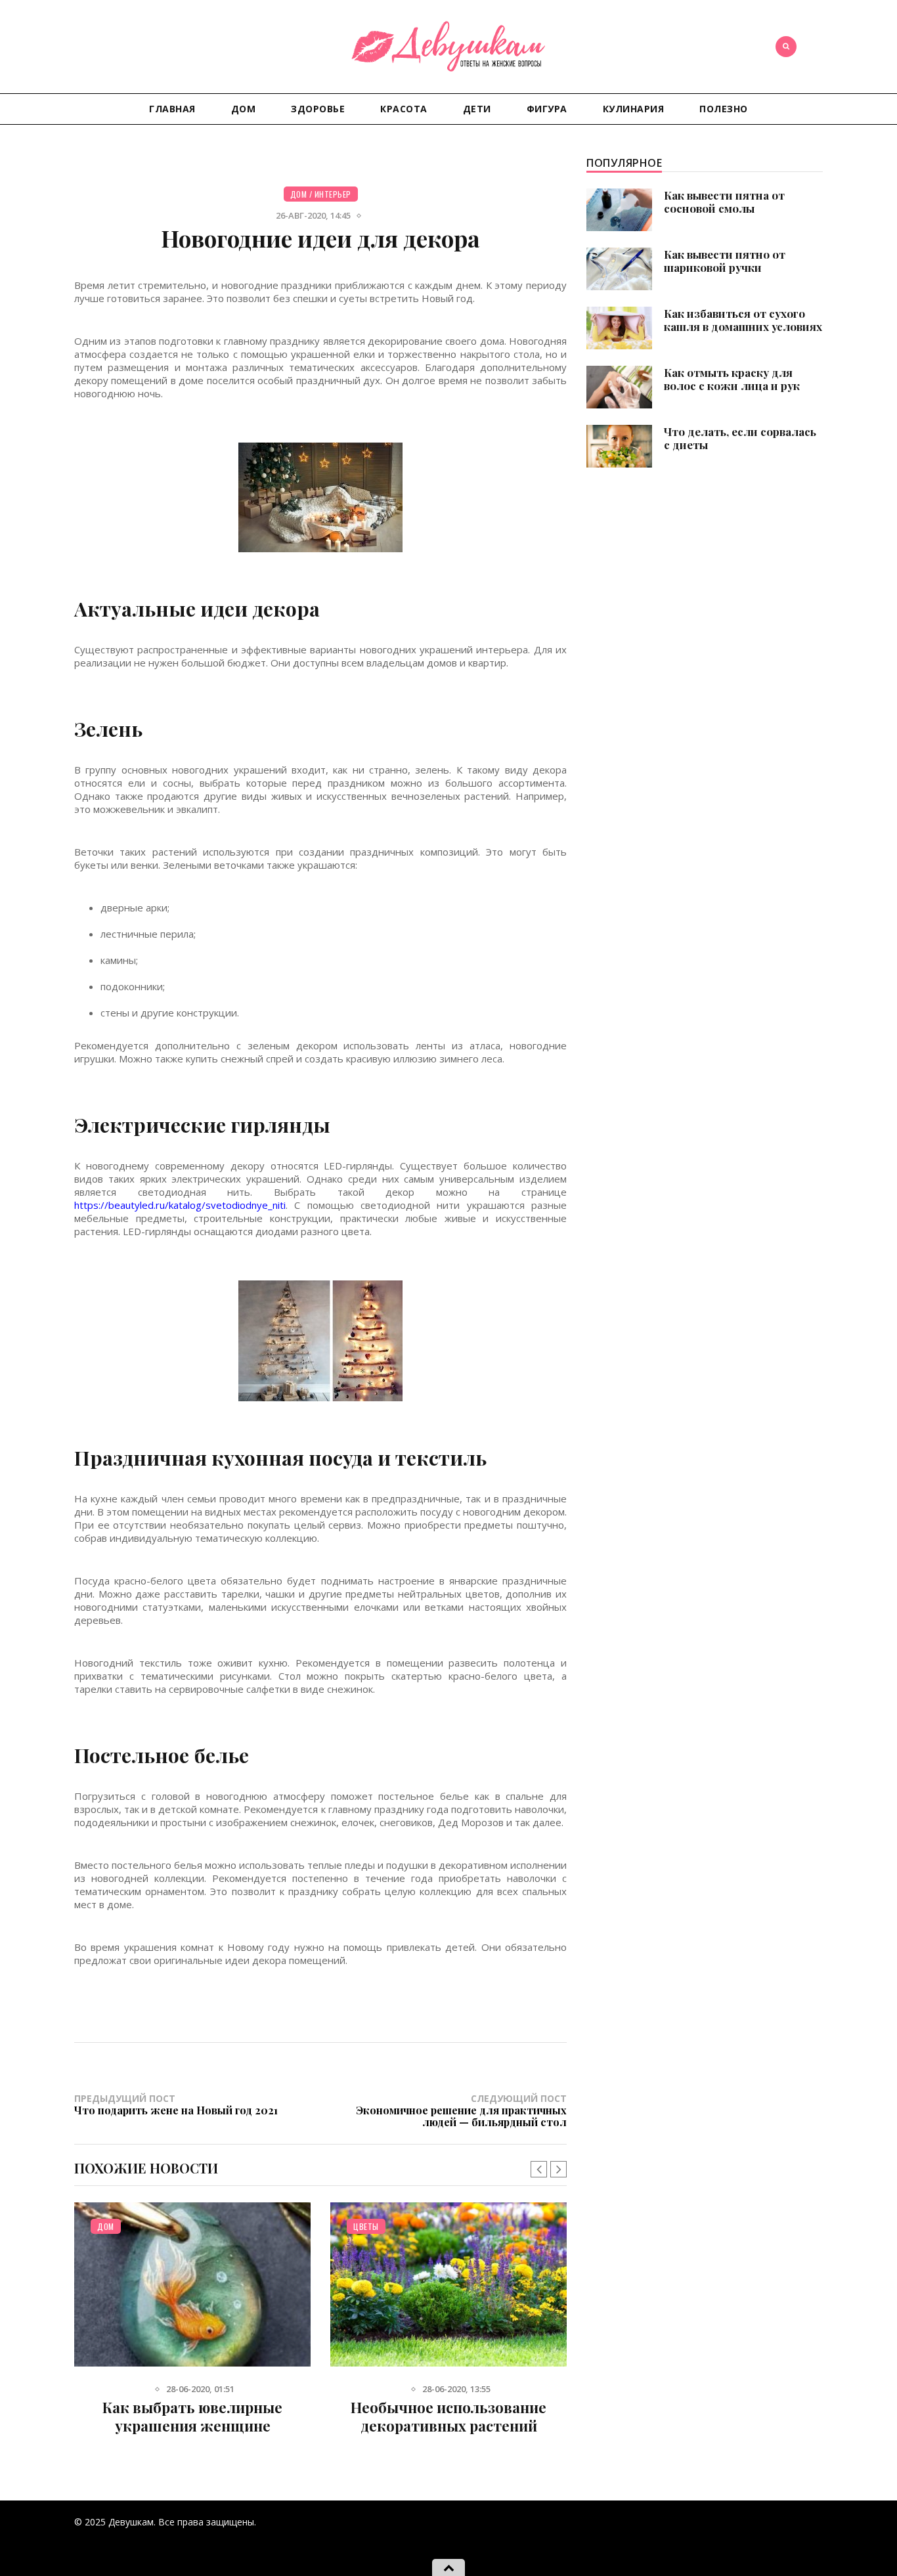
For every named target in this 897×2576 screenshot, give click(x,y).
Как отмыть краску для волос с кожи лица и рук (732, 379)
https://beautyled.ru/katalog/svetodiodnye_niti (180, 1205)
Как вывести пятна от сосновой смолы (724, 202)
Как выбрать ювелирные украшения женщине (192, 2416)
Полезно (724, 109)
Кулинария (634, 109)
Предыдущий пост (176, 2104)
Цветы (366, 2226)
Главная (172, 109)
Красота (404, 109)
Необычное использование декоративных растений (448, 2416)
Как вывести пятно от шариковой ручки (725, 261)
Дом (244, 109)
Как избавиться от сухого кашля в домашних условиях (743, 320)
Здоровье (318, 109)
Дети (477, 109)
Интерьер (333, 194)
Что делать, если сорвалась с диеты (740, 438)
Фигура (547, 109)
